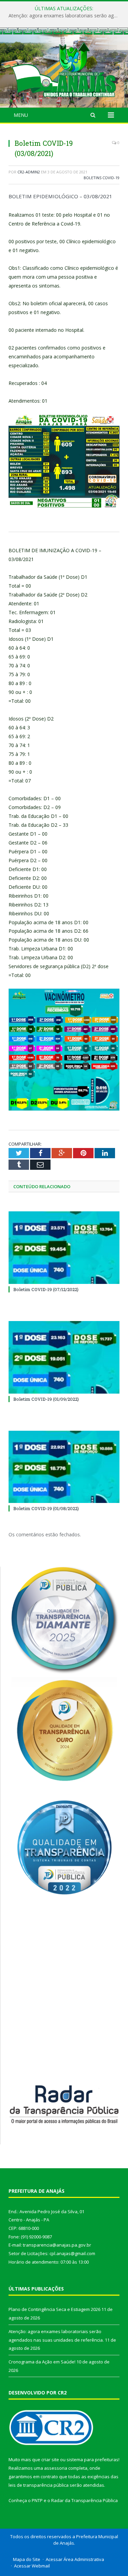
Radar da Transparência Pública (84, 2500)
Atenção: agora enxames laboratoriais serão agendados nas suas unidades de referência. (66, 16)
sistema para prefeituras (93, 2459)
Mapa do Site (27, 2559)
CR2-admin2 (29, 172)
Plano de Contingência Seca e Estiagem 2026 (54, 2309)
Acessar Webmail (32, 2566)
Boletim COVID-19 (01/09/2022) (46, 1399)
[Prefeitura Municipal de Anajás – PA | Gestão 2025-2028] (64, 69)
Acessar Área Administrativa (75, 2559)
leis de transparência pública (39, 2485)
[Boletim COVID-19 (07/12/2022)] (64, 1248)
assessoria (56, 2468)
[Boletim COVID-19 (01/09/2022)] (64, 1357)
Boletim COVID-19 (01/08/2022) (46, 1508)
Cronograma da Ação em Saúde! (42, 2362)
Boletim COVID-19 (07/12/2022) (46, 1289)
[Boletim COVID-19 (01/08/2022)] (64, 1467)
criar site (50, 2459)
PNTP (37, 2500)
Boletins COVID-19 (102, 178)
